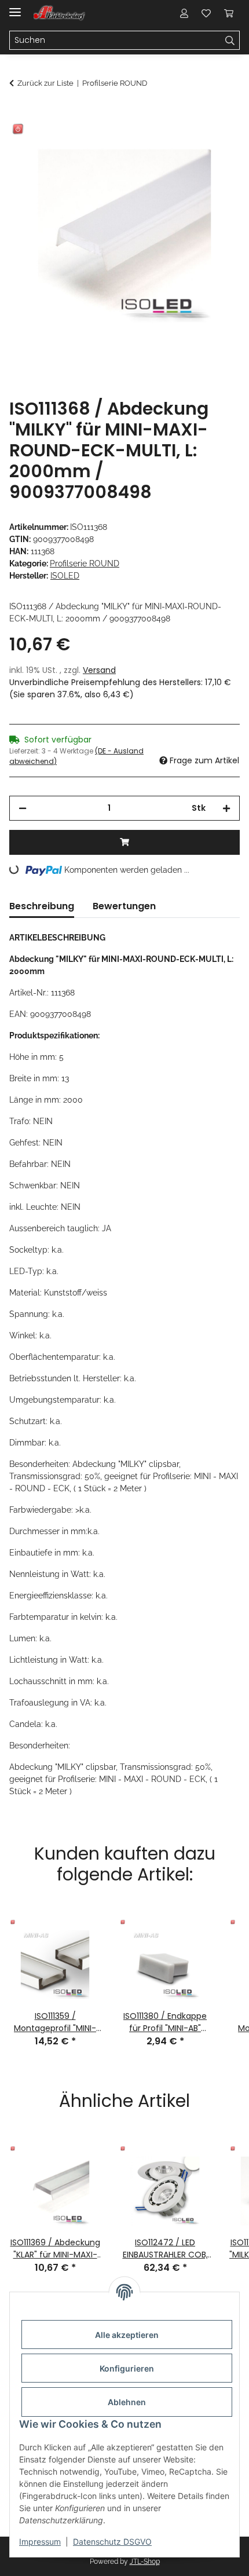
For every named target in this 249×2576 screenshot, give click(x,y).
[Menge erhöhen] (226, 808)
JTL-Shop (145, 2562)
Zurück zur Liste (45, 83)
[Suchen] (230, 41)
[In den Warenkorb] (19, 114)
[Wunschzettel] (206, 13)
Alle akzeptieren (127, 2335)
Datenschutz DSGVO (112, 2542)
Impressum (40, 2542)
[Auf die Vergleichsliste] (185, 142)
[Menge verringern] (23, 808)
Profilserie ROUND (85, 563)
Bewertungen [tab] (124, 906)
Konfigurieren (127, 2368)
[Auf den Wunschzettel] (215, 142)
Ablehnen (127, 2402)
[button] (184, 13)
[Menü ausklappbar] (15, 7)
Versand (99, 670)
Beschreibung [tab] (42, 906)
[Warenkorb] (229, 13)
